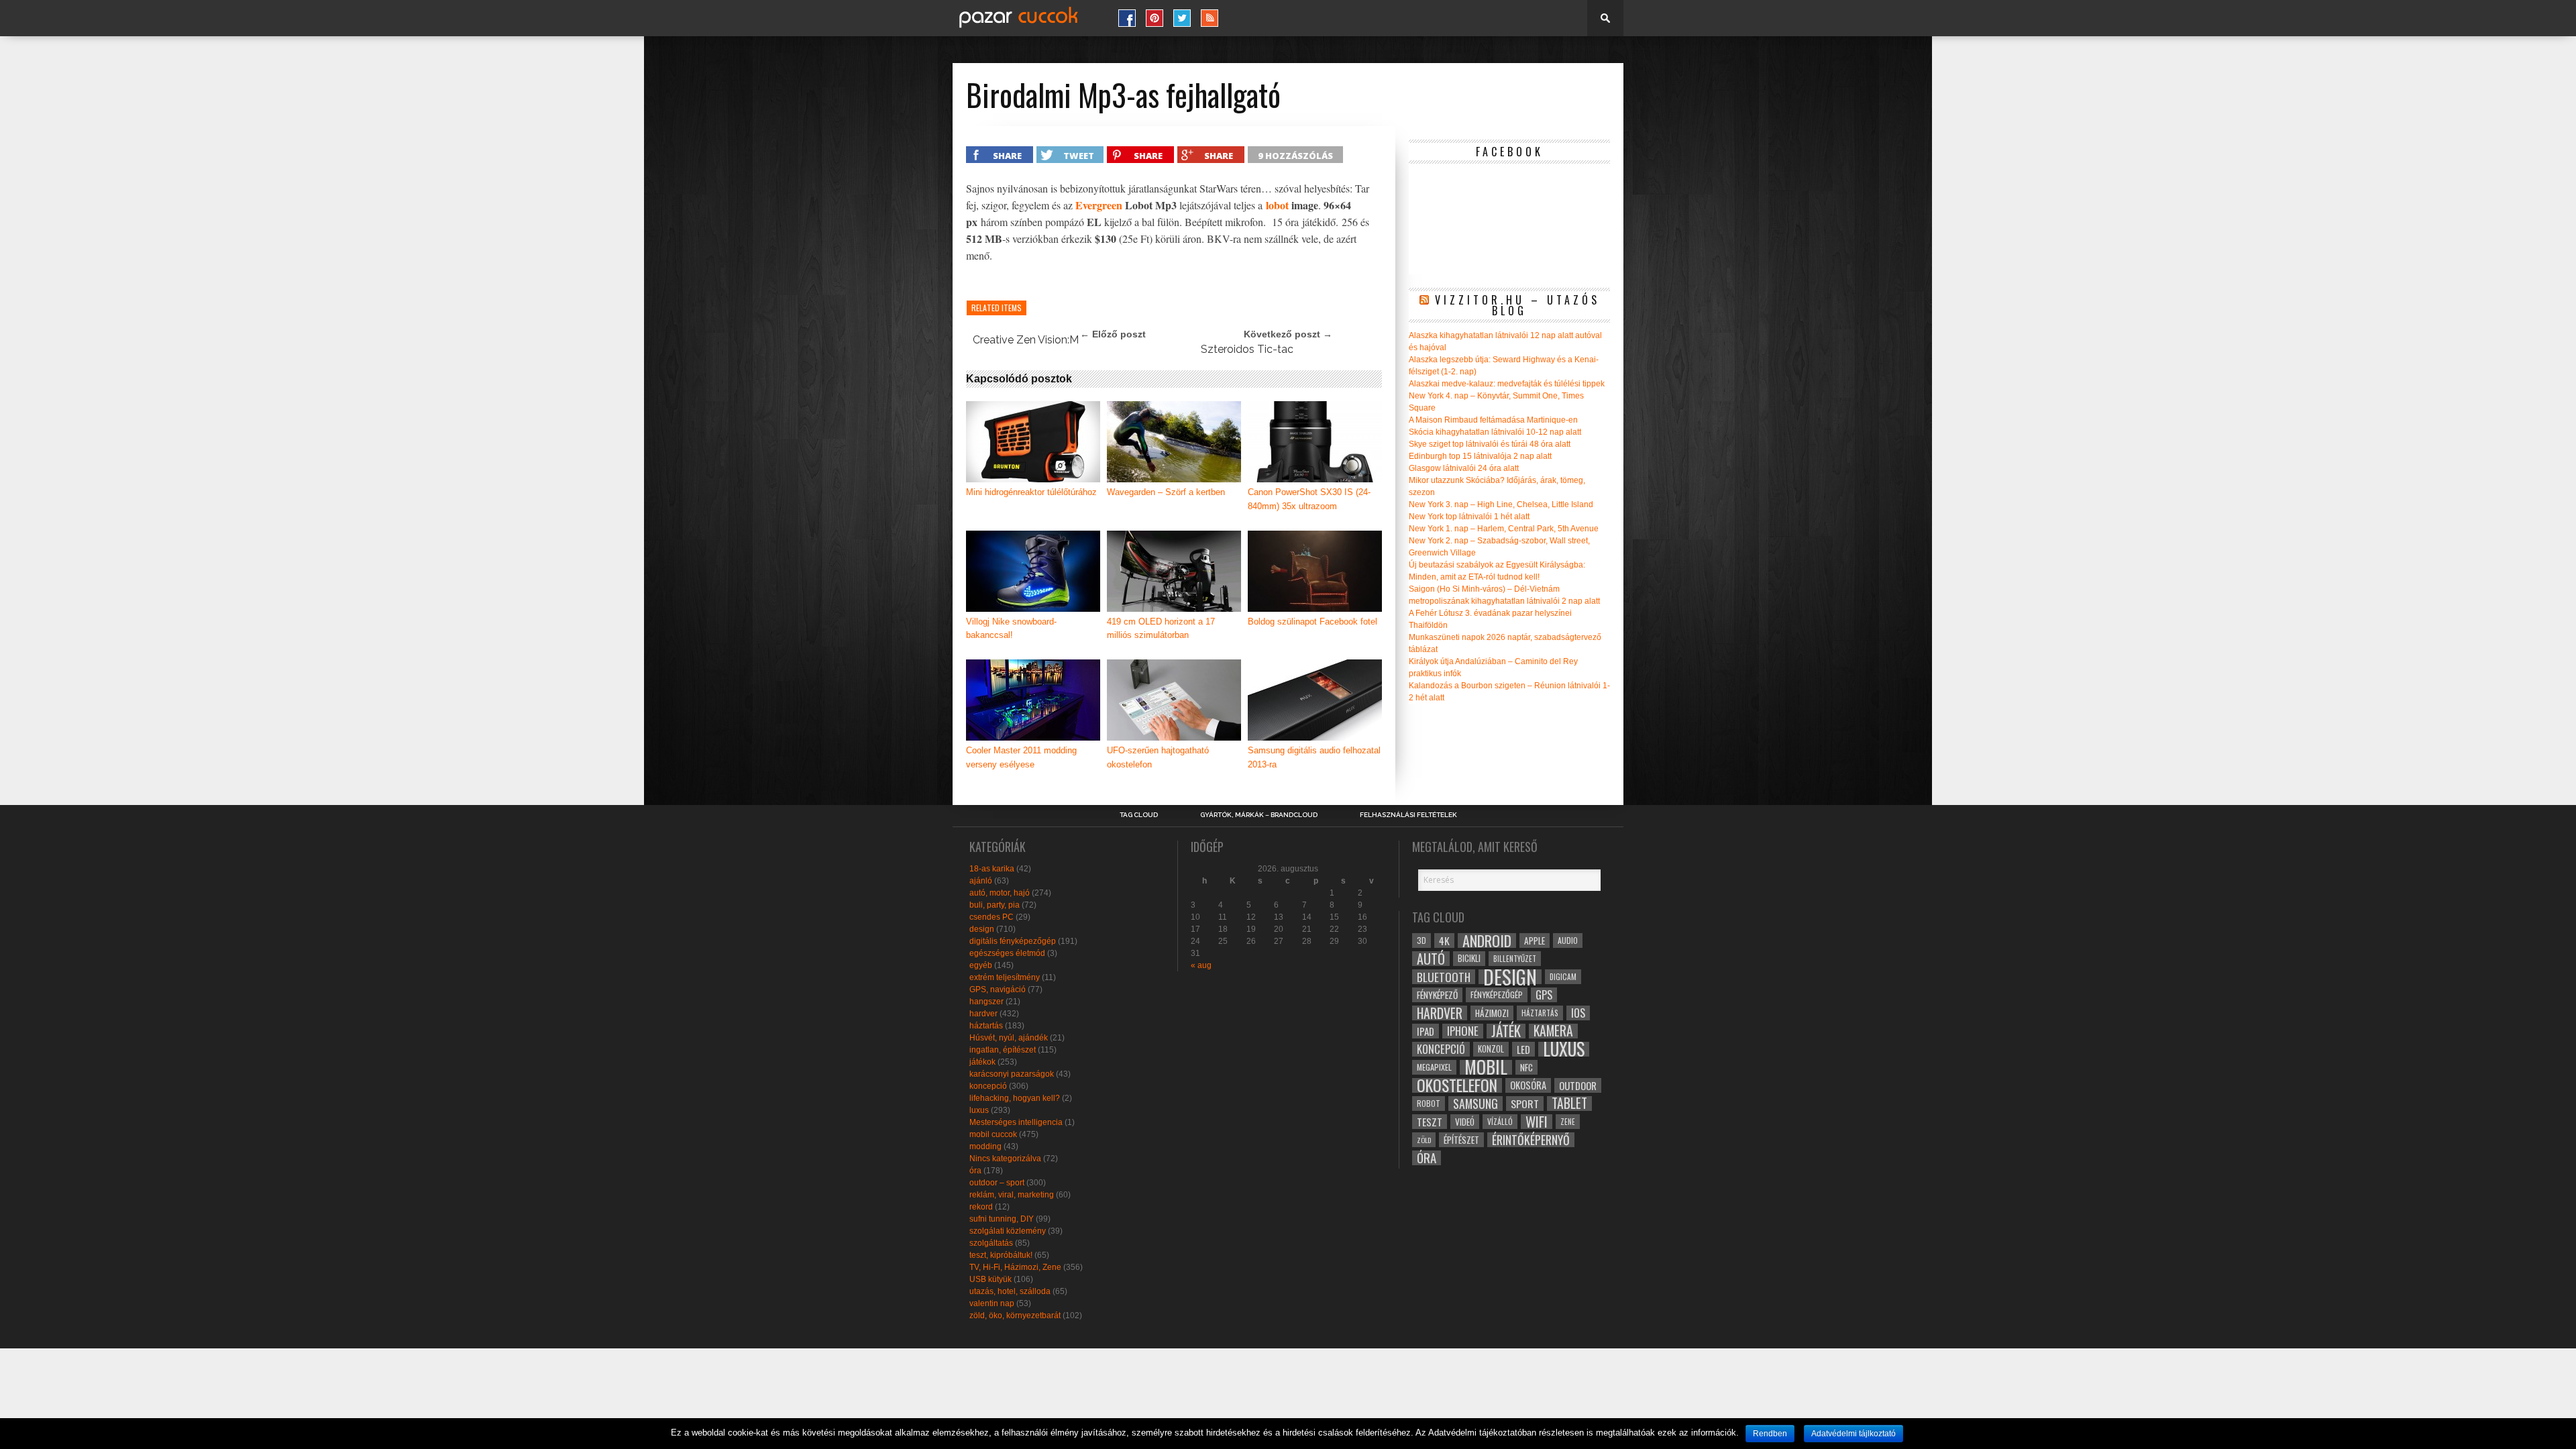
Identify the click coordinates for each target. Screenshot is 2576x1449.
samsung (1475, 1104)
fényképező (1437, 995)
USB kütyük (990, 1279)
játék (1506, 1031)
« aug (1201, 965)
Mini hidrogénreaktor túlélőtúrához (1031, 492)
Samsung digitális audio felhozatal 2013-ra (1314, 757)
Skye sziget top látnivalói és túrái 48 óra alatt (1490, 444)
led (1523, 1049)
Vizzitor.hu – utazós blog (1517, 305)
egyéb (981, 965)
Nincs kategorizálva (1005, 1159)
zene (1568, 1122)
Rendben (1770, 1434)
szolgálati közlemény (1008, 1231)
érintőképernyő (1531, 1140)
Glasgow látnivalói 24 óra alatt (1464, 468)
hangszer (986, 1002)
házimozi (1492, 1013)
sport (1525, 1104)
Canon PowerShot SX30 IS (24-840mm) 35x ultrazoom (1309, 499)
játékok (982, 1062)
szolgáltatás (991, 1243)
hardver (983, 1014)
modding (985, 1146)
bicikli (1469, 958)
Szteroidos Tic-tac (1247, 349)
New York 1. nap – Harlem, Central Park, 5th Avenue (1504, 529)
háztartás (986, 1026)
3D (1421, 940)
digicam (1563, 976)
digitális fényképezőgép (1013, 941)
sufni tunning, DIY (1002, 1219)
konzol (1491, 1049)
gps (1544, 995)
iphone (1463, 1031)
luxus (979, 1110)
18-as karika (992, 869)
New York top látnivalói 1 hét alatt (1469, 517)
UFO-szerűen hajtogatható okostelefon (1158, 757)
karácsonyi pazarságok (1012, 1074)
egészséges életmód (1007, 953)
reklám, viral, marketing (1012, 1195)
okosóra (1528, 1085)
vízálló (1500, 1121)
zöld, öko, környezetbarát (1015, 1316)
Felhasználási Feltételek (1408, 815)
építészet (1461, 1140)
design (982, 929)
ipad (1426, 1031)
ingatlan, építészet (1003, 1050)
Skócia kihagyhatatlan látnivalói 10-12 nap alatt (1495, 432)
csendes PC (991, 917)
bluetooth (1444, 977)
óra (975, 1171)
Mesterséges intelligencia (1016, 1122)
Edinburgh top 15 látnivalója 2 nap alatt (1480, 456)
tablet (1569, 1104)
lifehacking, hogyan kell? (1015, 1098)
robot (1429, 1103)
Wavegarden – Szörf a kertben (1166, 492)
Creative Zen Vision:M (1026, 340)
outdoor (1578, 1085)
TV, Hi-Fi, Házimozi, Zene (1015, 1267)
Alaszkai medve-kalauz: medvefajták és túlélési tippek (1507, 384)
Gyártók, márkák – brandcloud (1259, 815)
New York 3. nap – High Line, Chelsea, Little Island (1501, 504)
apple (1535, 941)
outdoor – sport (997, 1183)
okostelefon (1457, 1085)
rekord (981, 1207)
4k (1444, 941)
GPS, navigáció (998, 989)
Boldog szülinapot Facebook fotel (1312, 622)
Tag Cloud (1139, 815)
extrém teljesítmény (1005, 977)
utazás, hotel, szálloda (1010, 1291)
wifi (1537, 1122)
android (1487, 941)
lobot (1277, 205)
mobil (1486, 1067)
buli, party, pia (995, 905)
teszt (1430, 1122)
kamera (1553, 1031)
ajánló (981, 881)
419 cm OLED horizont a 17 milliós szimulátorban (1161, 629)
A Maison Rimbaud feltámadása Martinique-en (1493, 420)
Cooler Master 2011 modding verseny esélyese (1021, 757)
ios (1578, 1013)
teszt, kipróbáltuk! (1001, 1255)
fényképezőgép (1497, 995)
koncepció (988, 1086)
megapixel (1434, 1067)
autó (1431, 959)
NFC (1526, 1067)
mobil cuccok (993, 1134)
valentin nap (992, 1303)
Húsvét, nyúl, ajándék (1009, 1038)
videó (1465, 1122)
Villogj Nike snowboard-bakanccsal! (1011, 629)
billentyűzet (1515, 958)
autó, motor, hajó (1000, 893)
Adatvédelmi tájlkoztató (1854, 1434)
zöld (1424, 1140)
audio (1568, 940)
